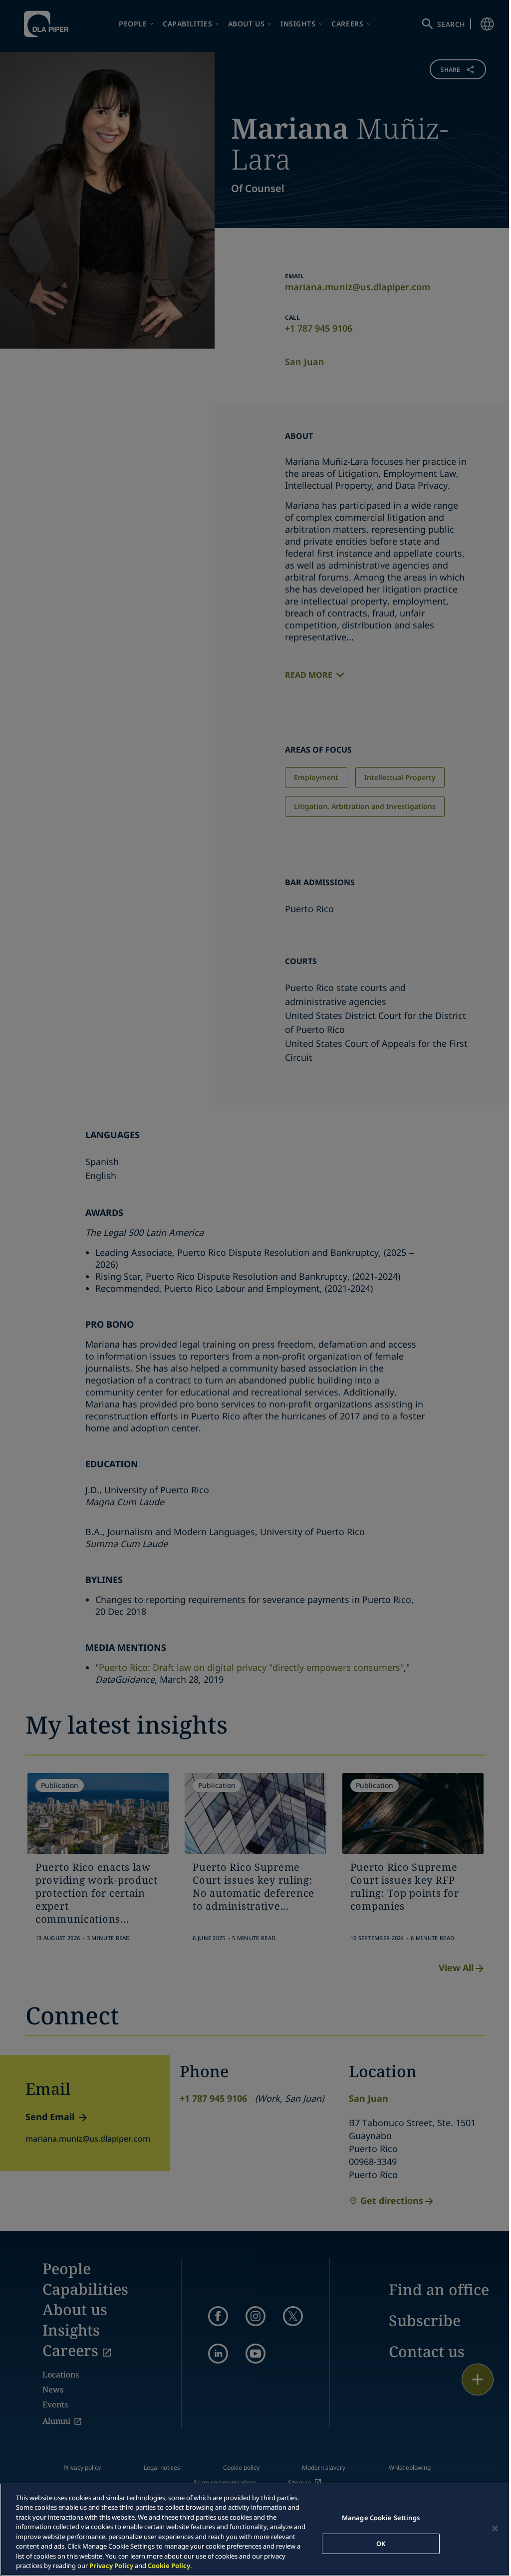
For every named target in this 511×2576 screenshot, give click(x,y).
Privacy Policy (111, 2566)
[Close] (495, 2528)
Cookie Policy (169, 2566)
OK (381, 2543)
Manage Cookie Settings (381, 2518)
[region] (255, 2530)
